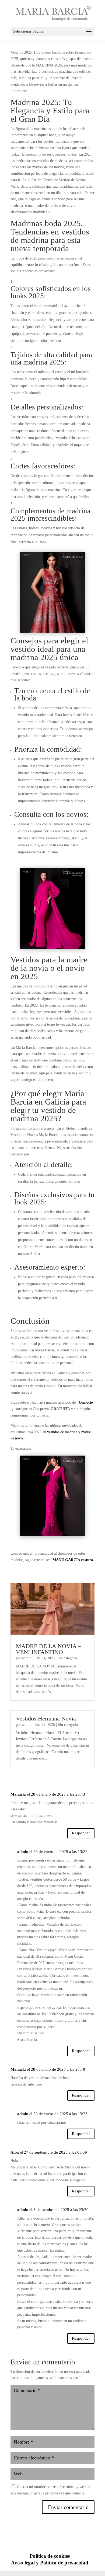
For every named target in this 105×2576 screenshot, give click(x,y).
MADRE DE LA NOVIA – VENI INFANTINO (48, 1649)
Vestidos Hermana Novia (46, 1718)
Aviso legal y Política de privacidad (50, 2563)
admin (27, 1658)
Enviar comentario (68, 2507)
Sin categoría (68, 1658)
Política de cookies (50, 2556)
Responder (81, 1833)
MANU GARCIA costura (73, 1560)
